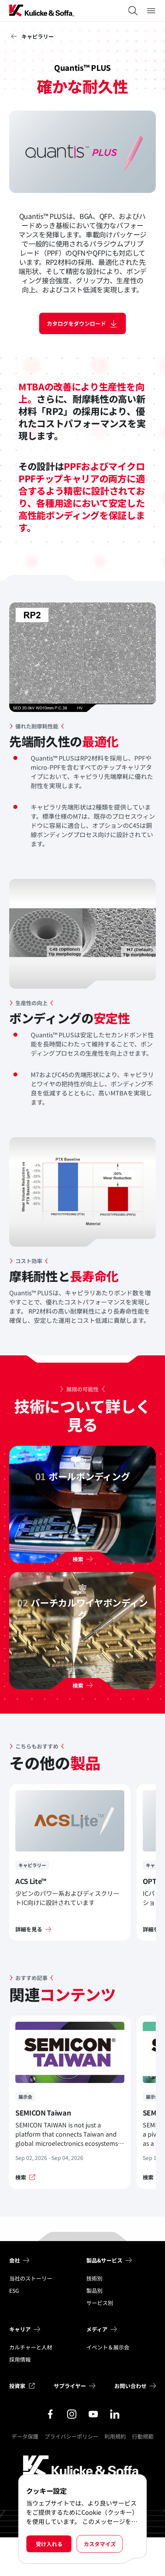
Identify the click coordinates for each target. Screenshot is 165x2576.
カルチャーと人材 (31, 2347)
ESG (14, 2290)
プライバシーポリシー (71, 2436)
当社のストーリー (31, 2278)
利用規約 (115, 2436)
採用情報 (20, 2359)
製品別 (94, 2290)
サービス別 (100, 2303)
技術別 (94, 2278)
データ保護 (25, 2436)
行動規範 (143, 2436)
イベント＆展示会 (108, 2347)
